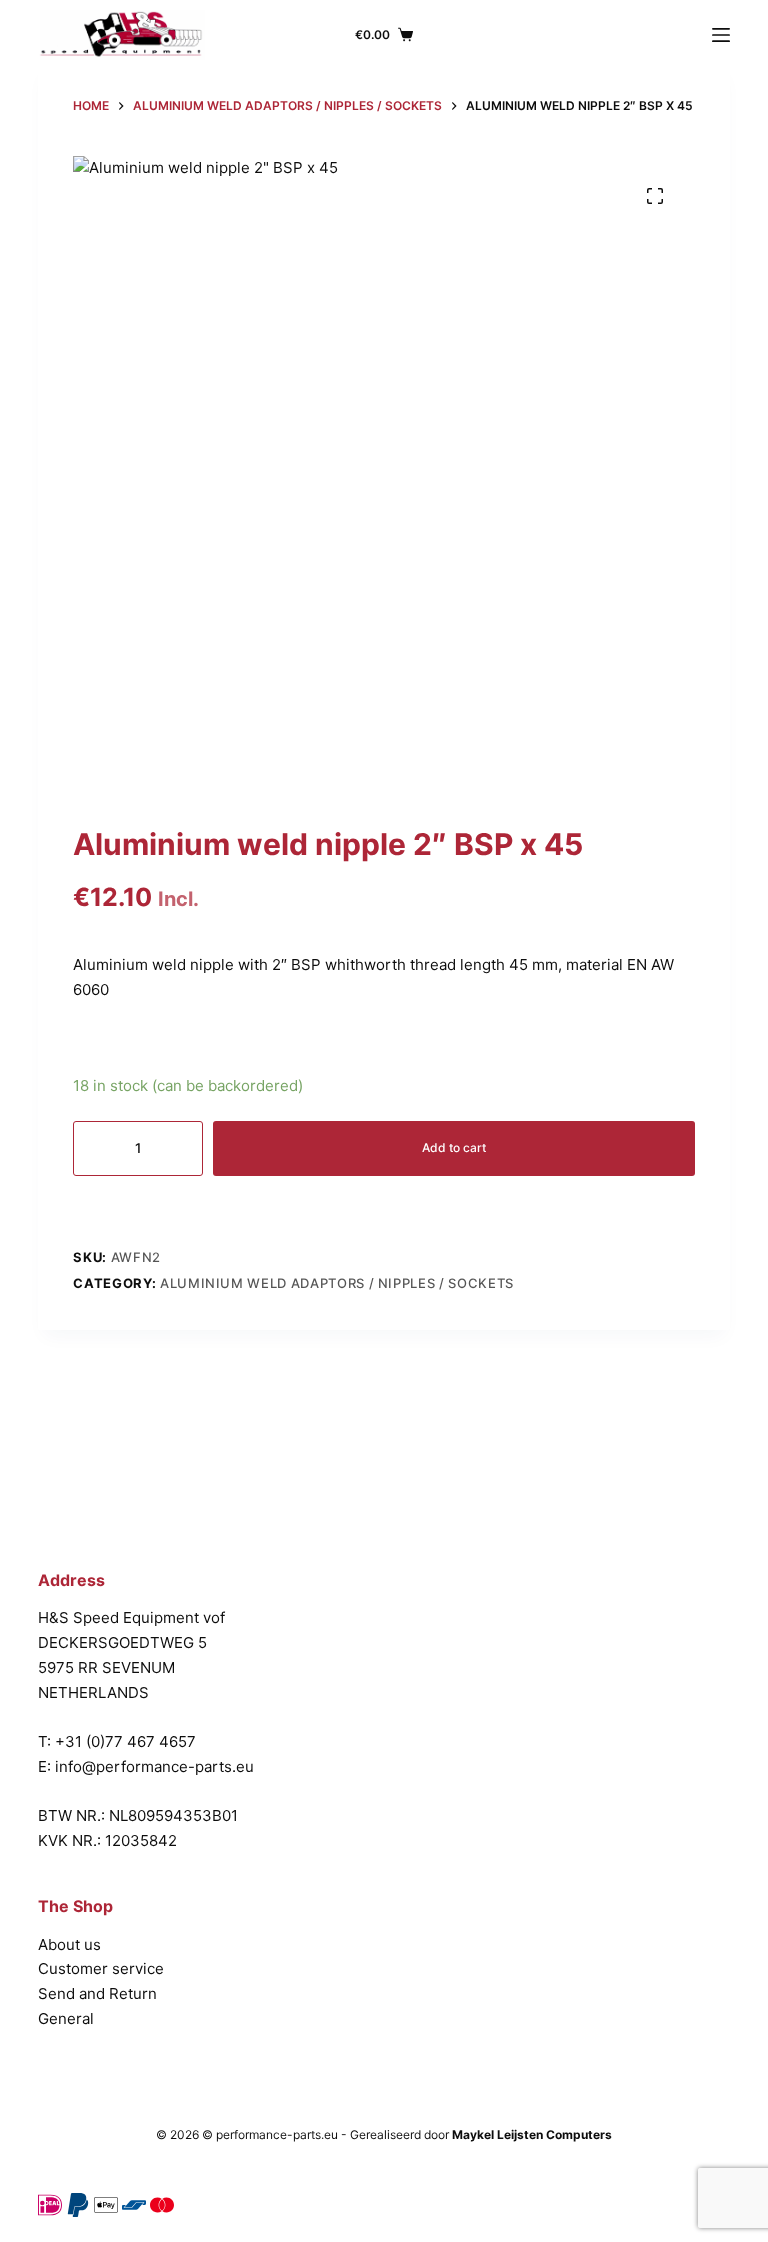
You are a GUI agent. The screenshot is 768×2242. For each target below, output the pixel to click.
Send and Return (97, 1993)
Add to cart (454, 1147)
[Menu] (721, 35)
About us (69, 1944)
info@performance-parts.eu (154, 1766)
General (66, 2018)
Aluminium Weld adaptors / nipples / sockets (337, 1283)
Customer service (101, 1968)
